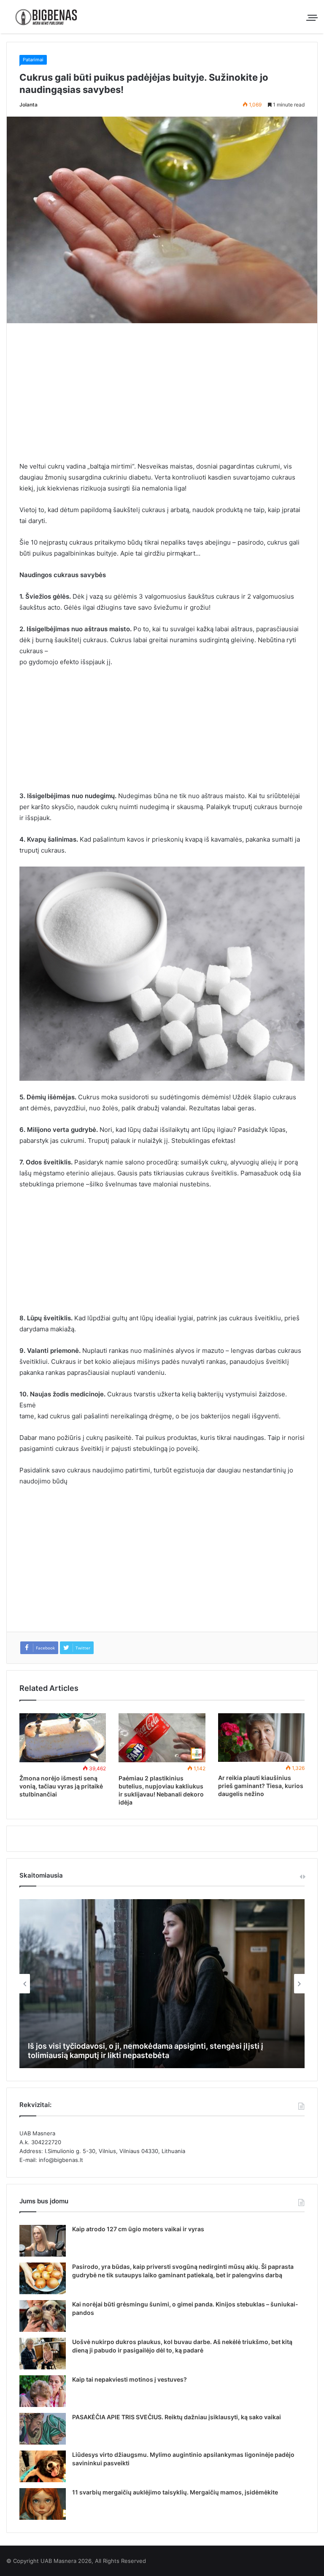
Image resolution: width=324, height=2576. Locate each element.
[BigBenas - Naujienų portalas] (46, 17)
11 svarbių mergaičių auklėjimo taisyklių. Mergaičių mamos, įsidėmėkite (175, 2492)
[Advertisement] (162, 398)
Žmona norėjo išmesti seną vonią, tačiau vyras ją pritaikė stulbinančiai (61, 1786)
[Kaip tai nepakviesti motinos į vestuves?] (43, 2391)
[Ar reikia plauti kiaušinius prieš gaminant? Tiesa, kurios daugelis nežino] (261, 1738)
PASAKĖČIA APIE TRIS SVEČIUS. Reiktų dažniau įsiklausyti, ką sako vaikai (177, 2417)
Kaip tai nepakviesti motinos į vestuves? (130, 2379)
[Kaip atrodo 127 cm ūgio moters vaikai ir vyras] (43, 2241)
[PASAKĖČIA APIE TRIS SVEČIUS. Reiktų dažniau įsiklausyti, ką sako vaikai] (43, 2429)
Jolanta (28, 105)
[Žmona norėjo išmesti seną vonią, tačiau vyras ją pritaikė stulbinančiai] (63, 1738)
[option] (162, 1984)
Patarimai (33, 60)
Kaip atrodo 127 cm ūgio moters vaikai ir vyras (138, 2229)
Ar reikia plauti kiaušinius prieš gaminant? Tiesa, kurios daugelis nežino (261, 1786)
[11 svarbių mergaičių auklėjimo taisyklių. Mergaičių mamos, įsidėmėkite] (43, 2504)
